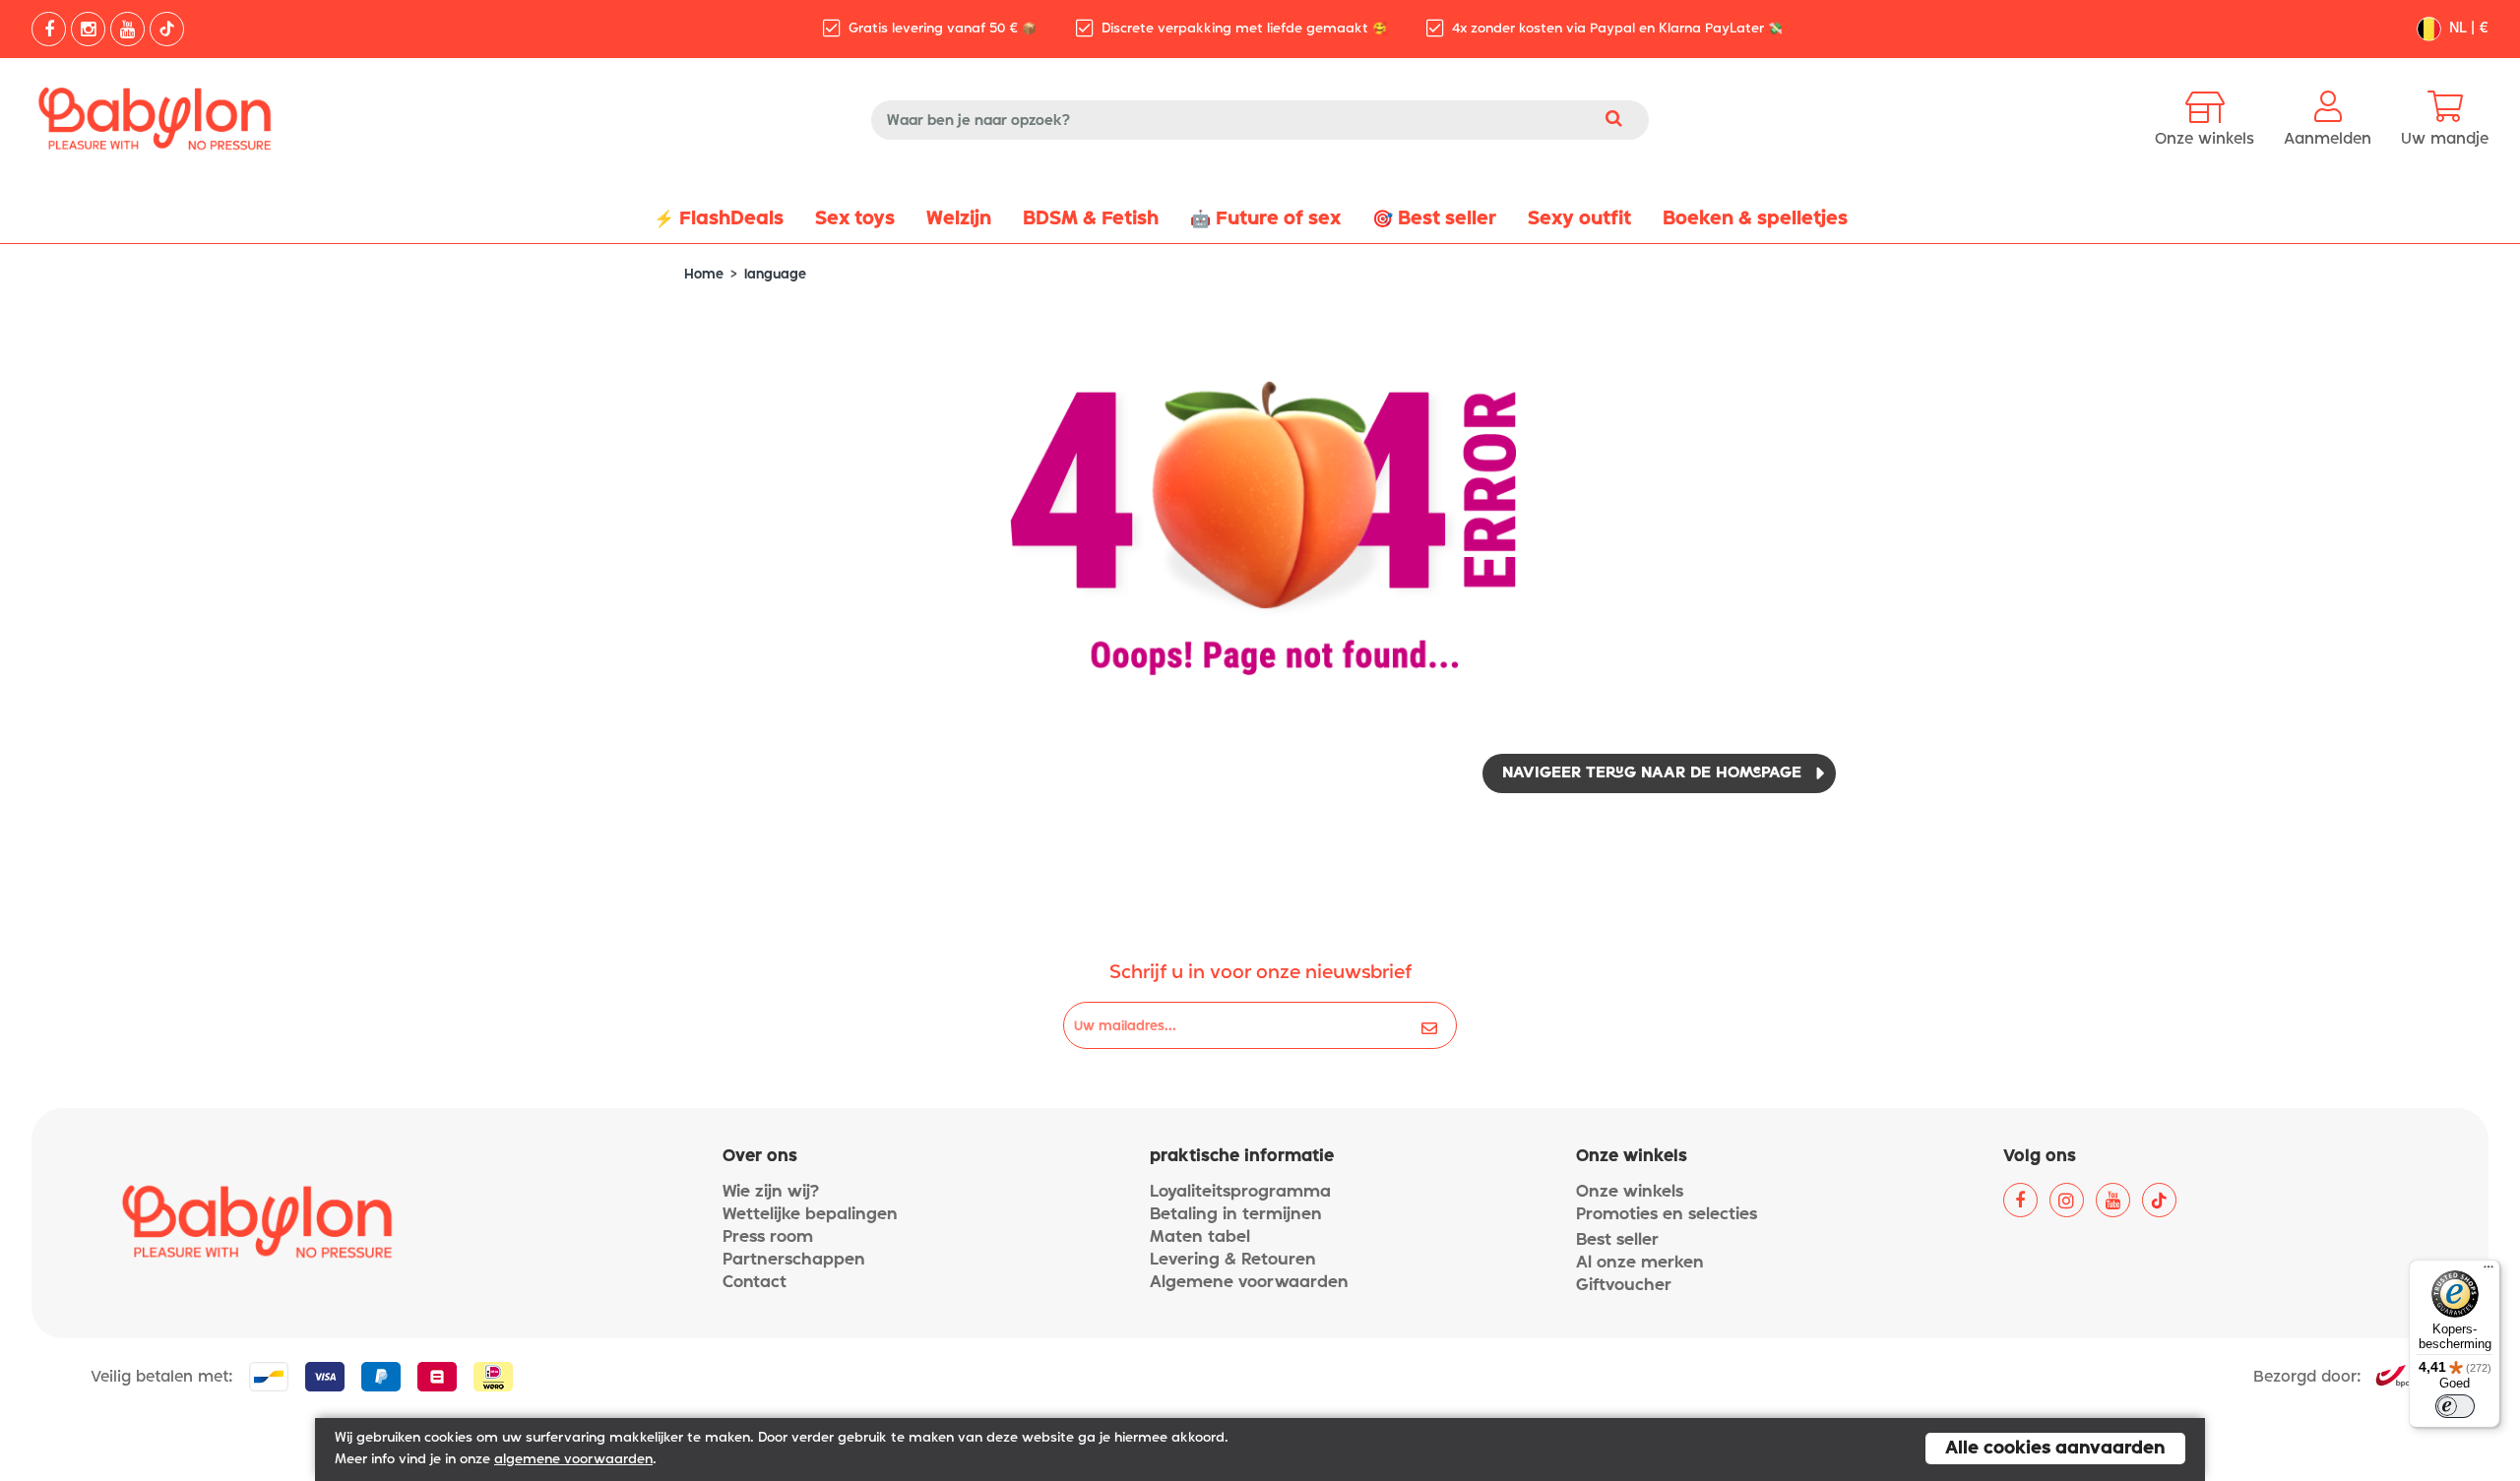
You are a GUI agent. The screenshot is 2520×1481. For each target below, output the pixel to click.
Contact (755, 1283)
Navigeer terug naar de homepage (1652, 773)
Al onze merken (1640, 1263)
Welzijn (959, 219)
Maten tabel (1200, 1237)
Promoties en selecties (1667, 1215)
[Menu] (2488, 1271)
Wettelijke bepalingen (810, 1215)
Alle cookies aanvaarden (2055, 1449)
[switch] (2455, 1406)
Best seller (1617, 1240)
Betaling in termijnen (1236, 1215)
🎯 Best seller (1434, 219)
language (775, 275)
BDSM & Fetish (1091, 219)
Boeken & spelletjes (1755, 219)
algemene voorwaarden (573, 1460)
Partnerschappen (794, 1260)
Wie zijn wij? (771, 1192)
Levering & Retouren (1233, 1260)
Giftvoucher (1624, 1286)
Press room (768, 1237)
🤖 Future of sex (1265, 219)
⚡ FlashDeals (719, 219)
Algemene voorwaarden (1249, 1283)
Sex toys (855, 219)
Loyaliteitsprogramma (1240, 1192)
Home (704, 275)
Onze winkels (1630, 1192)
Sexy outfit (1579, 219)
